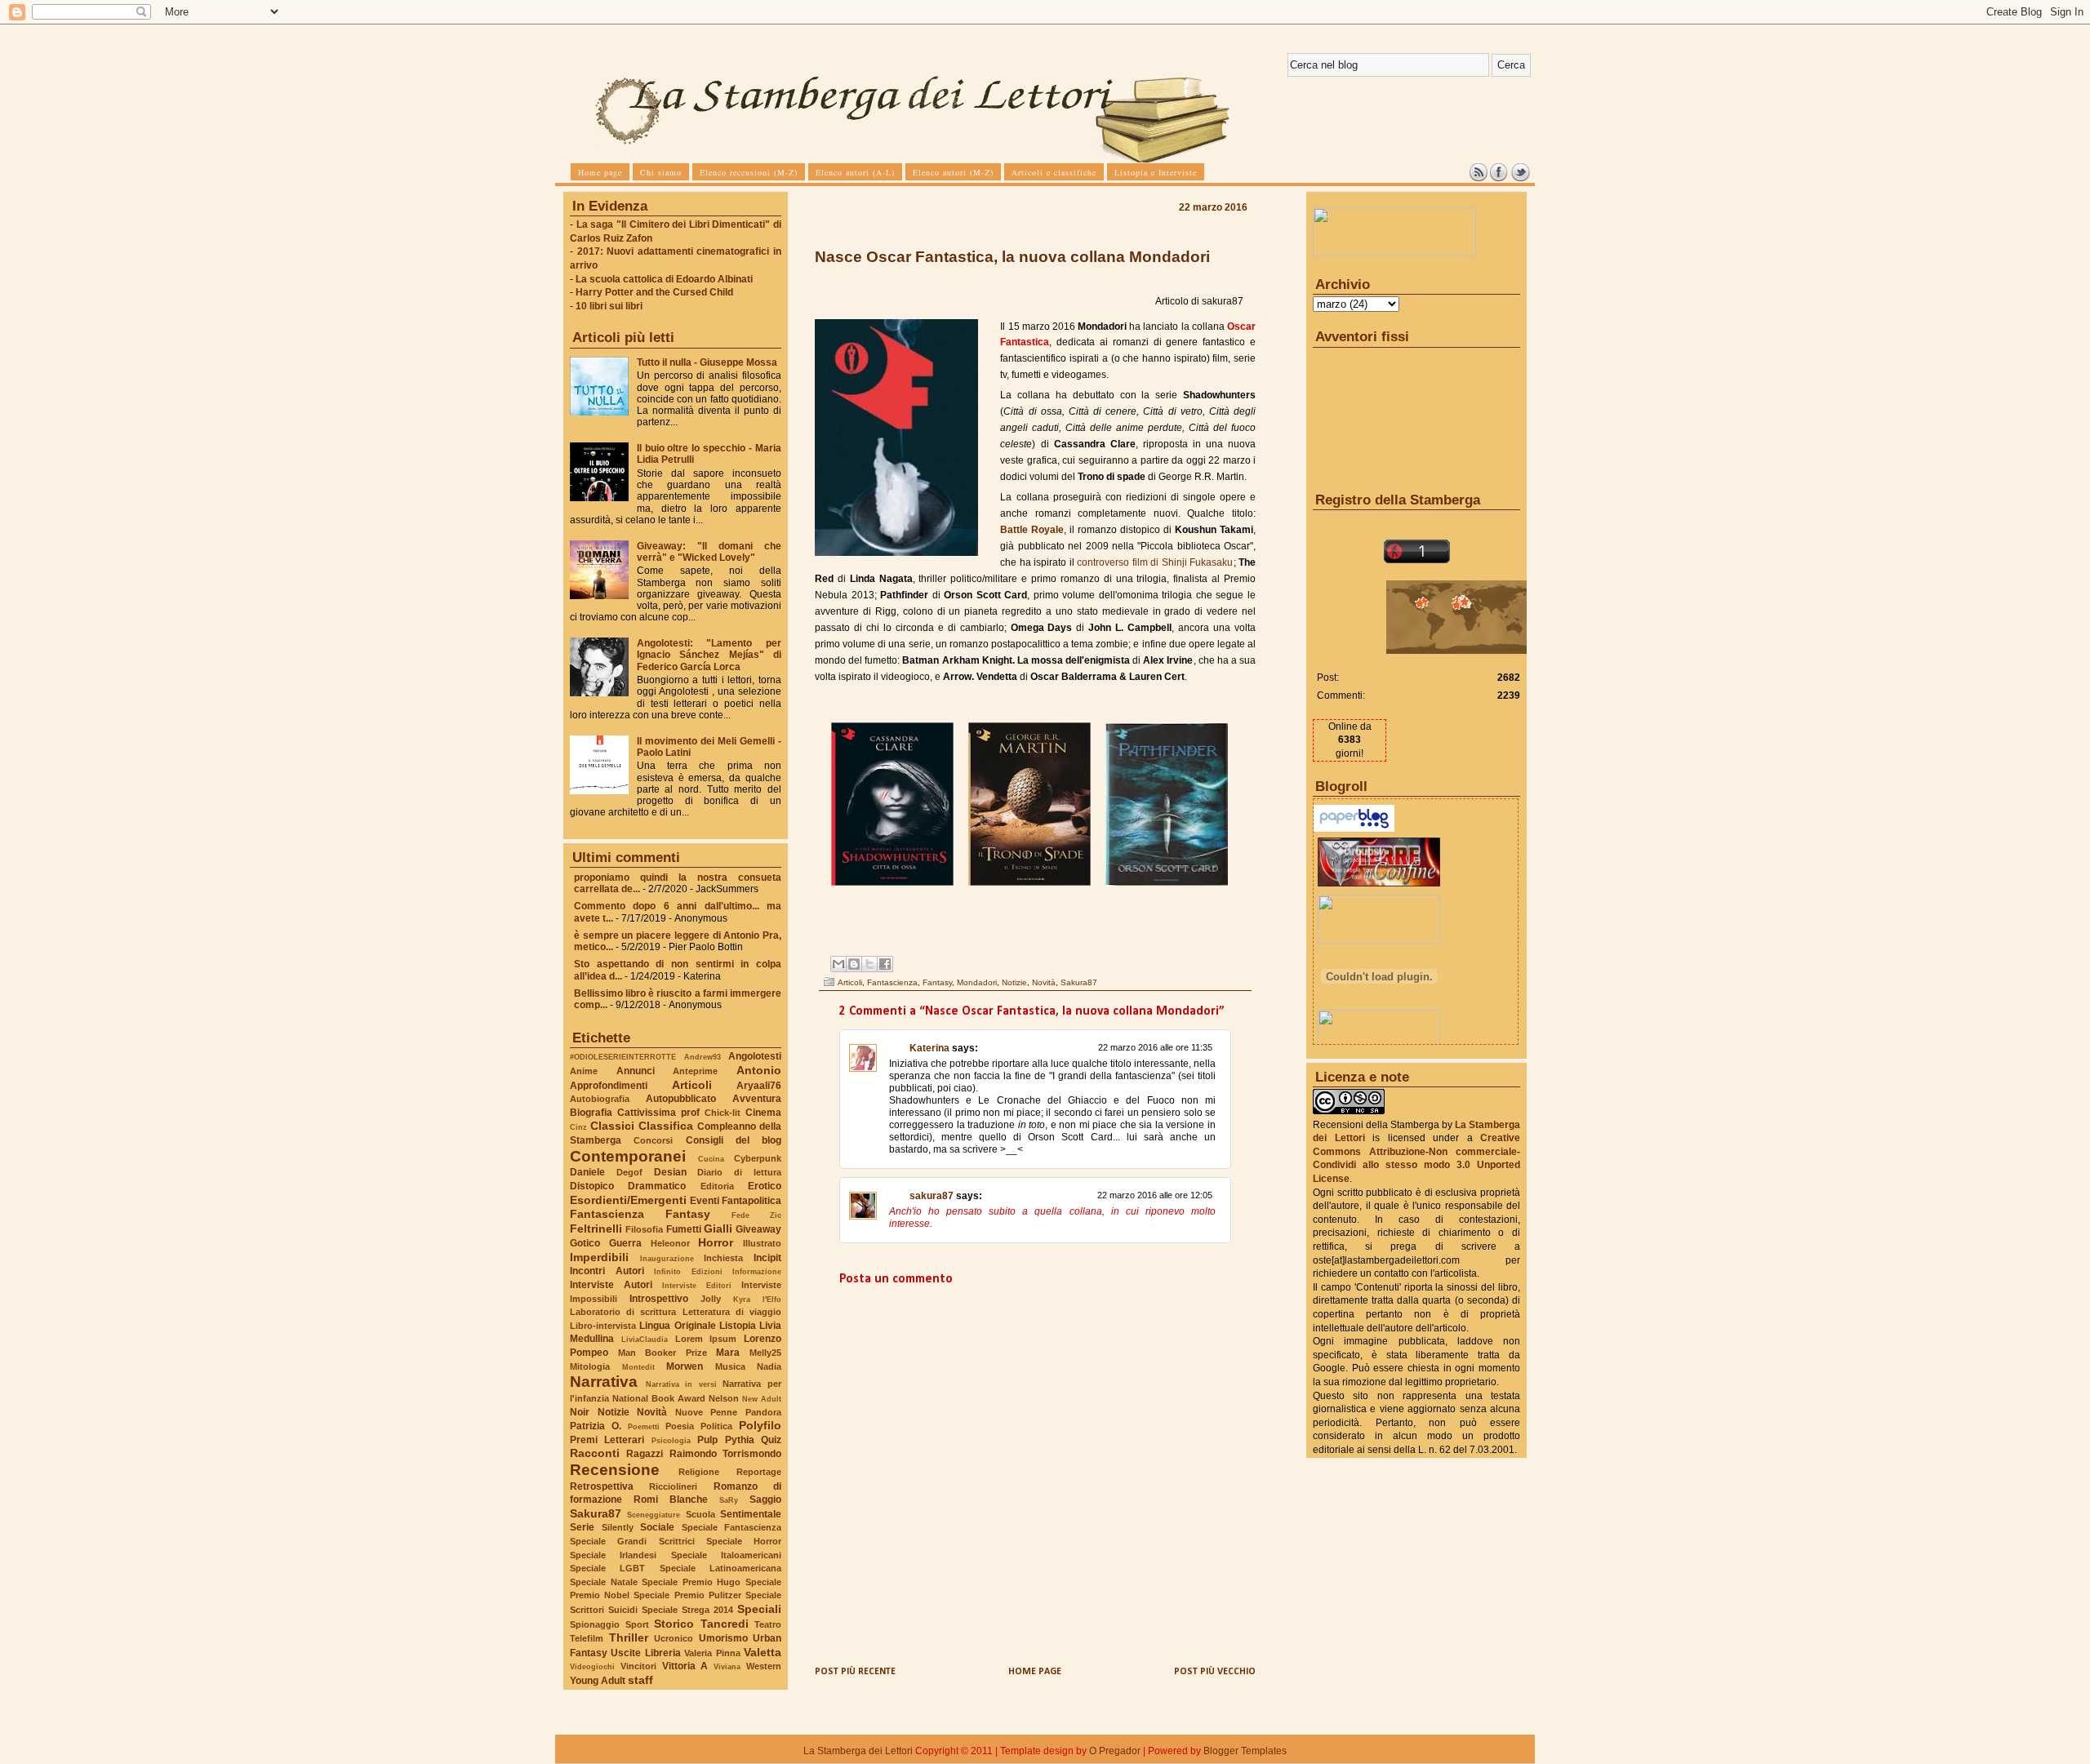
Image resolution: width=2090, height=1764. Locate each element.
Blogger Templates (1245, 1751)
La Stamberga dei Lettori (858, 1751)
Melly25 (765, 1353)
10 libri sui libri (609, 306)
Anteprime (695, 1071)
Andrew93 (703, 1057)
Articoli (692, 1085)
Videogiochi (592, 1666)
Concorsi (653, 1140)
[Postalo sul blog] (854, 964)
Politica (716, 1426)
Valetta (763, 1652)
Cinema (763, 1113)
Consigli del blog (734, 1140)
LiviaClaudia (645, 1339)
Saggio (765, 1500)
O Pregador (1115, 1751)
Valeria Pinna (712, 1653)
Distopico (592, 1186)
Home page (1035, 1672)
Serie (582, 1527)
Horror (716, 1242)
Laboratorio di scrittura (623, 1312)
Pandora (763, 1412)
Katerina (929, 1048)
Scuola (700, 1514)
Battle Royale (1032, 530)
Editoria (717, 1186)
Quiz (771, 1440)
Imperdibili (599, 1257)
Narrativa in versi (681, 1384)
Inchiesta (723, 1258)
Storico (674, 1624)
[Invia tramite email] (838, 964)
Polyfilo (760, 1425)
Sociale (657, 1527)
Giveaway (758, 1229)
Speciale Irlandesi (613, 1555)
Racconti (595, 1453)
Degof (629, 1172)
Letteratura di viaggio (732, 1312)
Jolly (711, 1299)
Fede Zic (756, 1215)
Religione (699, 1472)
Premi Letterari (607, 1440)
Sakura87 (596, 1513)
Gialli (718, 1229)
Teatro (768, 1624)
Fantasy (688, 1214)
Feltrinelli (596, 1229)
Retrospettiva (602, 1486)
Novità (652, 1412)
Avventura (757, 1099)
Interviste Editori (697, 1285)
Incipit (767, 1258)
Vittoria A (685, 1666)
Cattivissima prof (658, 1113)
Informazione (757, 1271)
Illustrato (762, 1243)
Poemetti (644, 1426)
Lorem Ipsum (706, 1339)
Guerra (625, 1243)
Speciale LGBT (607, 1568)
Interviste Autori (611, 1285)
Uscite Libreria (645, 1653)
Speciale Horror (744, 1541)
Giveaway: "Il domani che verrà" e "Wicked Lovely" (709, 552)
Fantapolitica (752, 1201)
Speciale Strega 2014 (687, 1610)
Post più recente (855, 1672)
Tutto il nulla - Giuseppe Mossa (707, 362)
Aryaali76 (759, 1086)
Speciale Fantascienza (732, 1527)
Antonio (759, 1070)
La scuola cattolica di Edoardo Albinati (664, 279)
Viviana (727, 1666)
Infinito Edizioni (688, 1271)
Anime (584, 1071)
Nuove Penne (707, 1412)
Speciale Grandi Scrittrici (632, 1541)
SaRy (729, 1500)
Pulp (707, 1440)
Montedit (638, 1367)
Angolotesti (755, 1056)
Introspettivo (659, 1299)
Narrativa (604, 1382)
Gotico (585, 1243)
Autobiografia (600, 1099)
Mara (728, 1353)
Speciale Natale (604, 1582)
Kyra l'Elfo (757, 1299)
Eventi (705, 1201)
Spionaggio (595, 1624)
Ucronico (674, 1638)
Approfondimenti (609, 1086)
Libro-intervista (603, 1326)
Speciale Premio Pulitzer (687, 1595)
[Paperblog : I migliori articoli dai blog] (1354, 829)
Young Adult (598, 1681)
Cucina (711, 1159)
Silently (618, 1527)
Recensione (615, 1470)
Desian (670, 1172)
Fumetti (684, 1229)
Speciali (759, 1609)
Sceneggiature (654, 1515)
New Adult (762, 1399)
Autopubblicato (681, 1099)
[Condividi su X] (869, 964)
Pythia (740, 1440)
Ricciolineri (673, 1486)
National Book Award (659, 1398)
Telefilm (587, 1638)
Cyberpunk (758, 1158)
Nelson (724, 1398)
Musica (730, 1366)
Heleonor (670, 1243)
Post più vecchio (1215, 1672)
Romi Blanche (671, 1500)
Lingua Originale (677, 1326)
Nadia (769, 1366)
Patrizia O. (596, 1426)
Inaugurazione (667, 1258)
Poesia (680, 1426)
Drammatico (657, 1186)
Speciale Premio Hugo (691, 1582)
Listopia (738, 1326)
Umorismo (723, 1638)
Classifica (666, 1126)
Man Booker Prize (663, 1353)
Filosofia (644, 1229)
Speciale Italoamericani (726, 1555)
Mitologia (590, 1366)
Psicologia (671, 1440)
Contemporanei (628, 1156)
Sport (637, 1624)
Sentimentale (751, 1514)
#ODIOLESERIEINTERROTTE (623, 1057)
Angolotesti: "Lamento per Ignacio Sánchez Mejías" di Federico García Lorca (709, 655)
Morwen (685, 1366)
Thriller (629, 1637)
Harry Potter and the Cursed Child (654, 292)
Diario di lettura (739, 1172)
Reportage (759, 1472)
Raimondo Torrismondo (725, 1454)
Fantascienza (607, 1214)
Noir (580, 1412)
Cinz (578, 1127)
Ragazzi (645, 1454)
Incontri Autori (607, 1271)
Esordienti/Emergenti (628, 1200)
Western (764, 1666)
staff (640, 1680)
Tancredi (725, 1624)
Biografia (591, 1113)
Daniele (587, 1172)
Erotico (765, 1186)
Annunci (636, 1071)
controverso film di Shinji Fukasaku (1155, 562)
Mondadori (977, 982)
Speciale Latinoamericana (720, 1568)
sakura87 (932, 1196)
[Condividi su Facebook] (885, 964)
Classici (612, 1126)
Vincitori (638, 1666)
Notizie (614, 1412)
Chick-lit (723, 1113)
